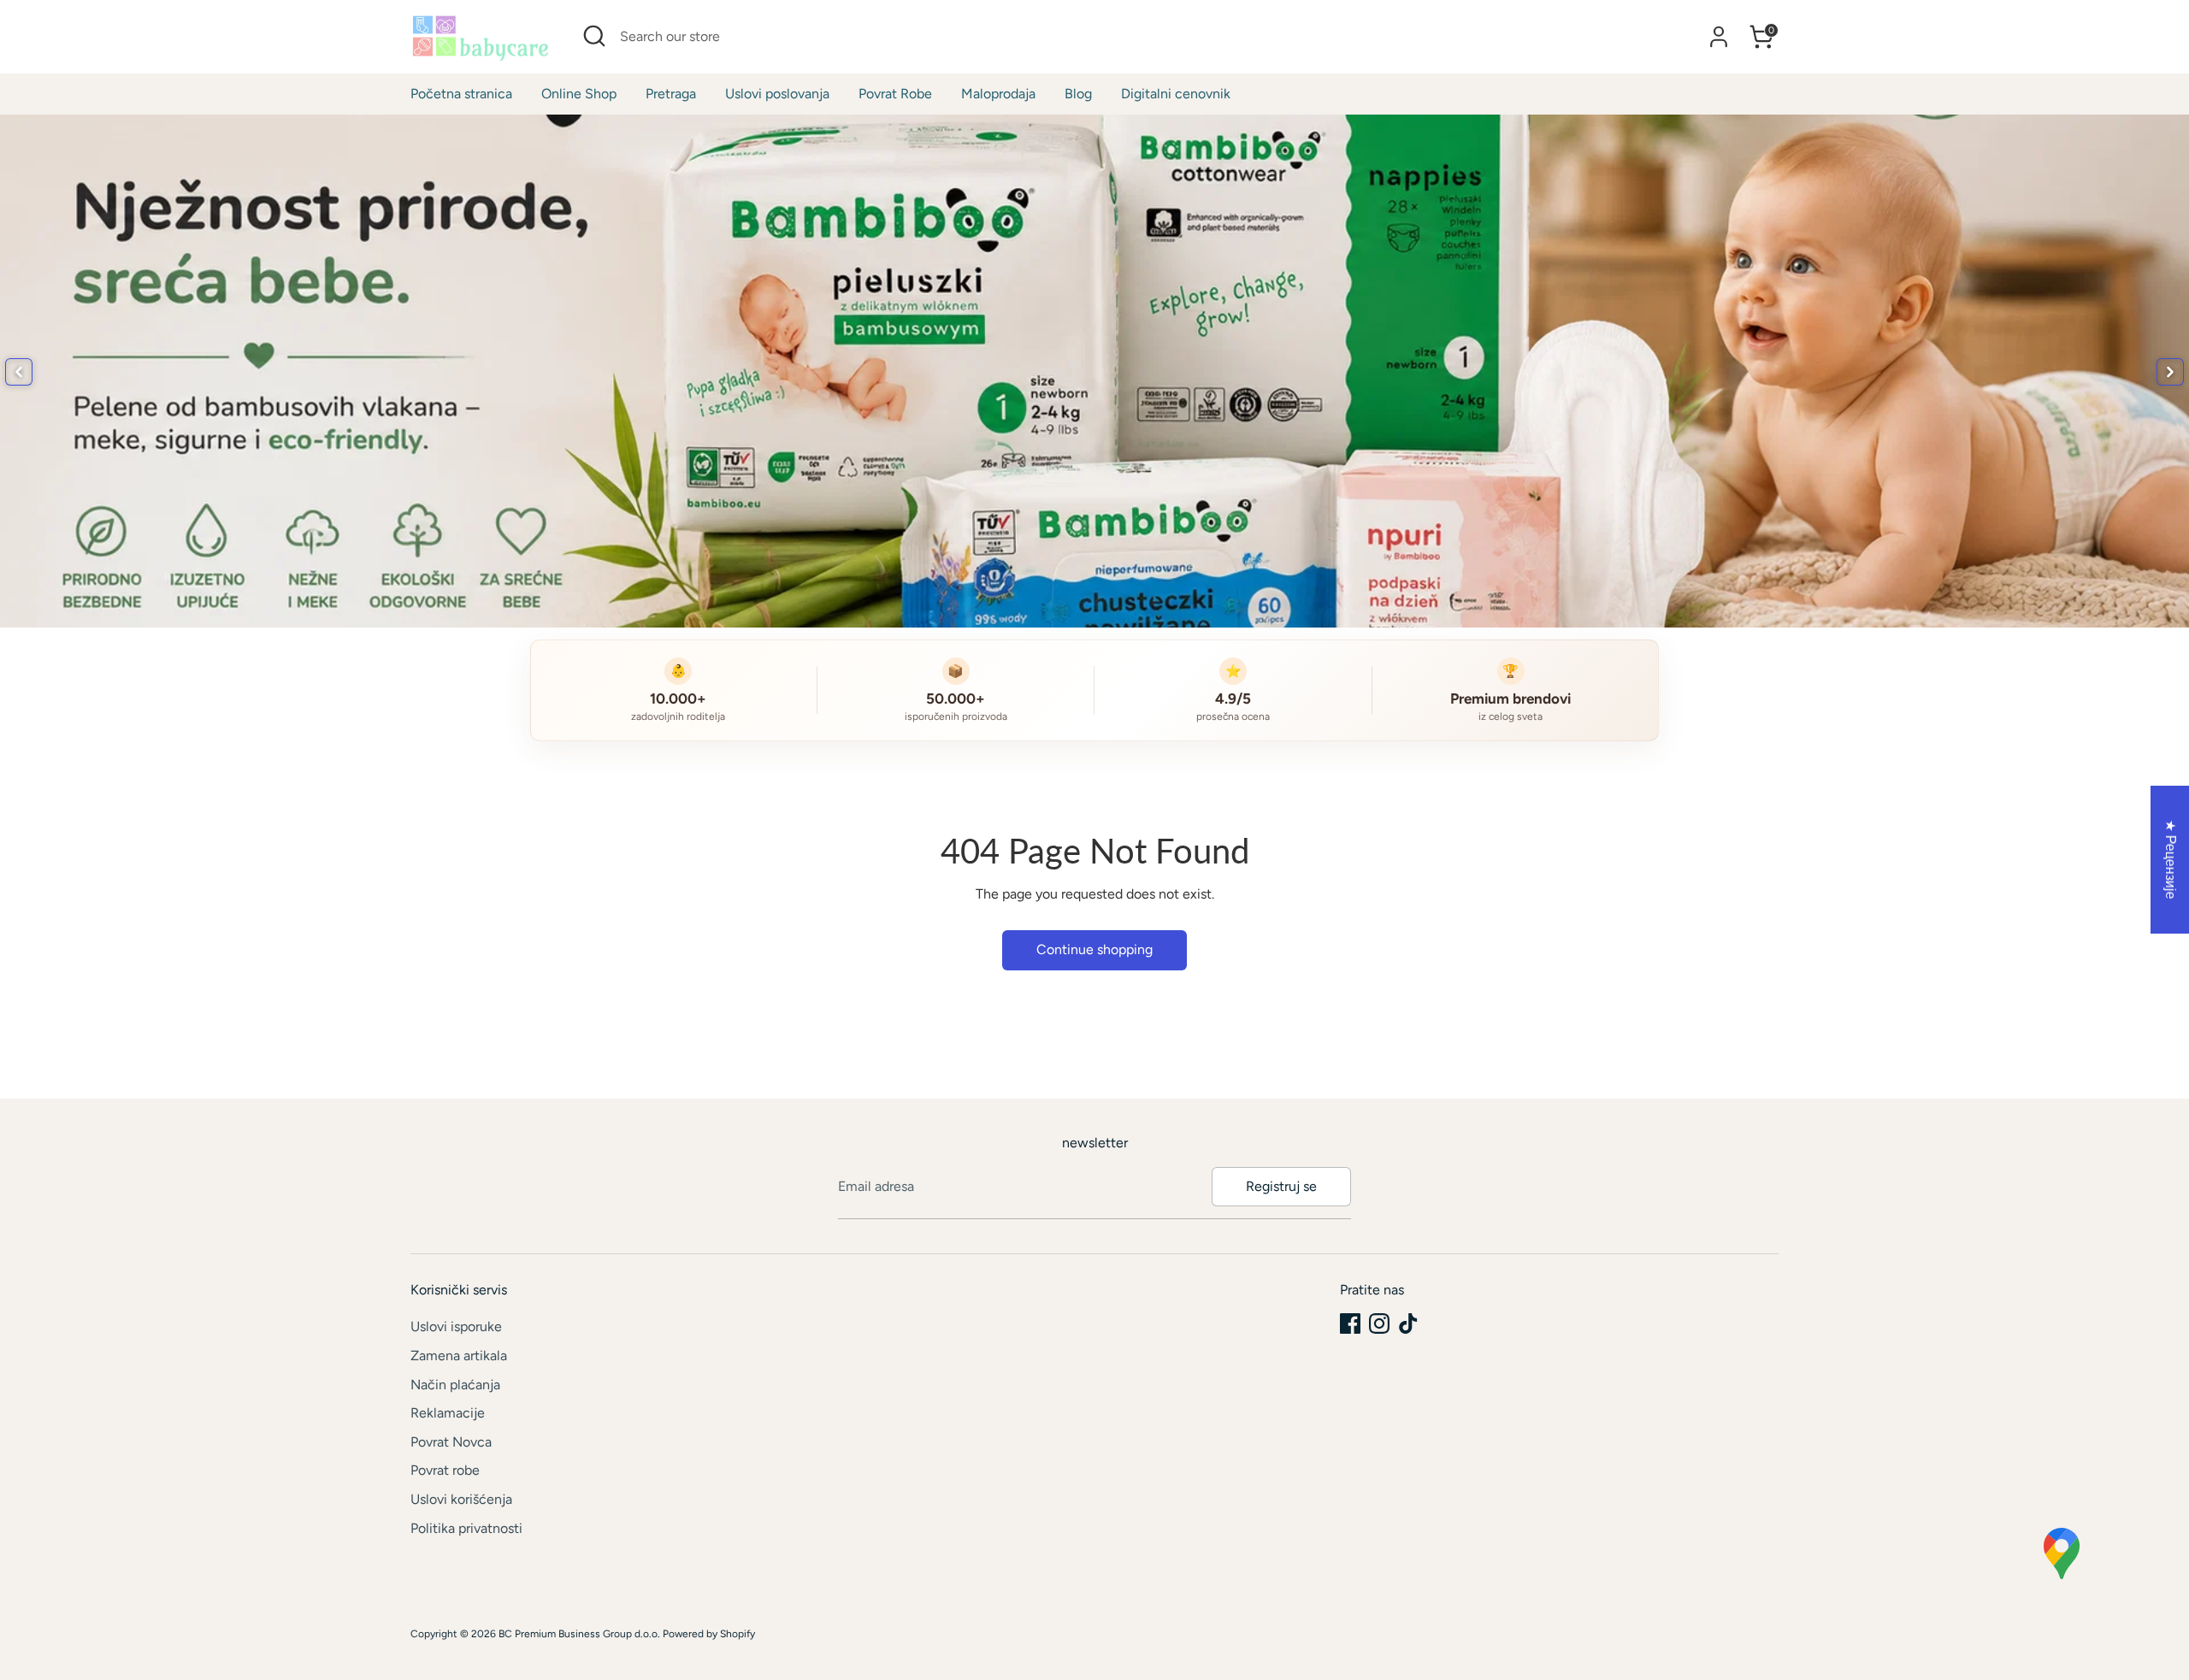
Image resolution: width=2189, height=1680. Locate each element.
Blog (1078, 94)
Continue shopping (1094, 949)
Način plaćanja (455, 1385)
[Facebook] (1350, 1323)
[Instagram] (1379, 1323)
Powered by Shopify (709, 1634)
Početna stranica (461, 94)
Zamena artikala (459, 1356)
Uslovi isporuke (456, 1326)
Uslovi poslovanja (777, 94)
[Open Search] (594, 36)
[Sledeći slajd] (2170, 372)
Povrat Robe (895, 94)
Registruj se (1281, 1186)
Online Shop (579, 94)
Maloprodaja (998, 94)
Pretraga (671, 94)
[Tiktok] (1408, 1323)
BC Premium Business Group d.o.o (578, 1634)
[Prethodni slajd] (19, 372)
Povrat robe (445, 1470)
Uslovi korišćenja (461, 1499)
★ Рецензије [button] (2171, 859)
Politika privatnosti (466, 1528)
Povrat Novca (451, 1442)
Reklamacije (448, 1413)
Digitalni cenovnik (1176, 94)
